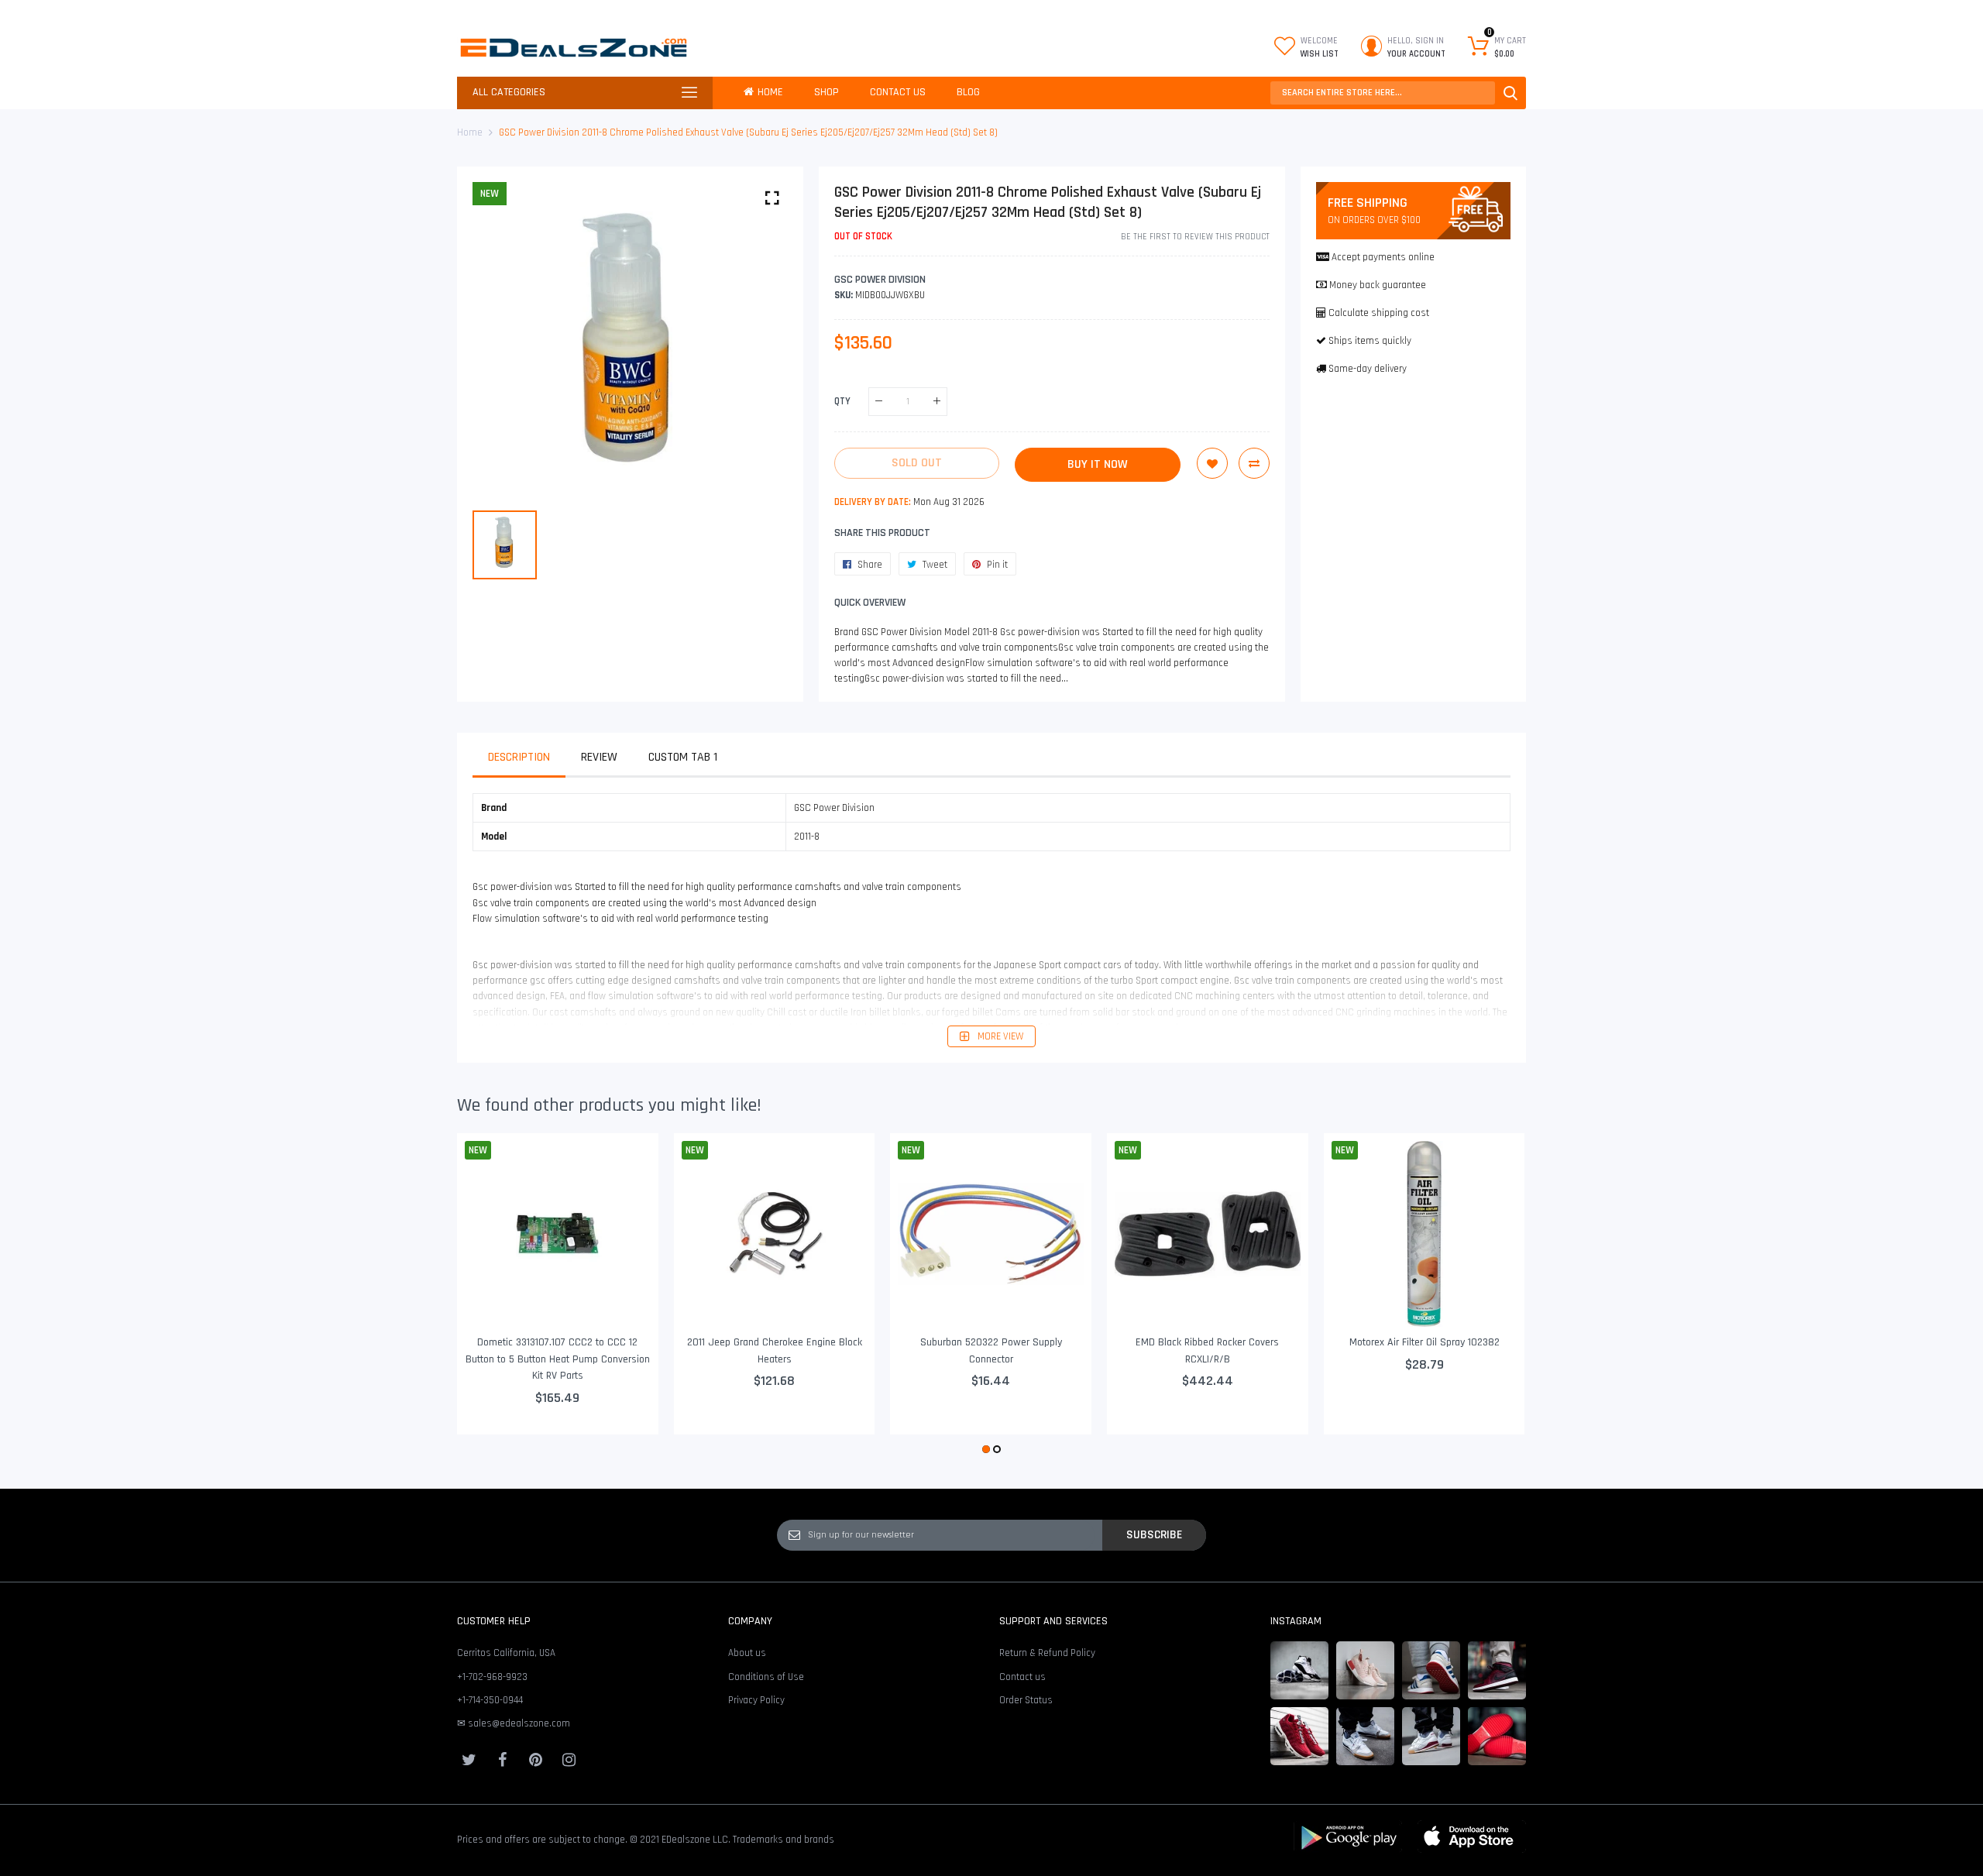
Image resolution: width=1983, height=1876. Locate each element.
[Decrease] (879, 402)
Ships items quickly (1370, 341)
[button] (986, 1449)
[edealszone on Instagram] (569, 1760)
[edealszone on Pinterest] (535, 1760)
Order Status (1026, 1700)
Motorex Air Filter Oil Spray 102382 (1425, 1342)
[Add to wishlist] (1212, 463)
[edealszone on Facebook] (502, 1760)
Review (599, 757)
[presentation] (488, 1295)
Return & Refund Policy (1047, 1653)
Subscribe (1154, 1534)
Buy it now (1098, 464)
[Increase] (937, 402)
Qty (842, 401)
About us (747, 1653)
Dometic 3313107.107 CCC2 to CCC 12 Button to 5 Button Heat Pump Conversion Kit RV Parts (558, 1359)
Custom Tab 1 (683, 757)
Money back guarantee (1378, 285)
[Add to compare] (1254, 463)
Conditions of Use (766, 1677)
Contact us (1022, 1677)
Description (519, 757)
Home (470, 132)
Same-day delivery (1368, 369)
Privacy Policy (756, 1700)
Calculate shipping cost (1379, 313)
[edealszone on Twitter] (469, 1760)
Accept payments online (1383, 257)
